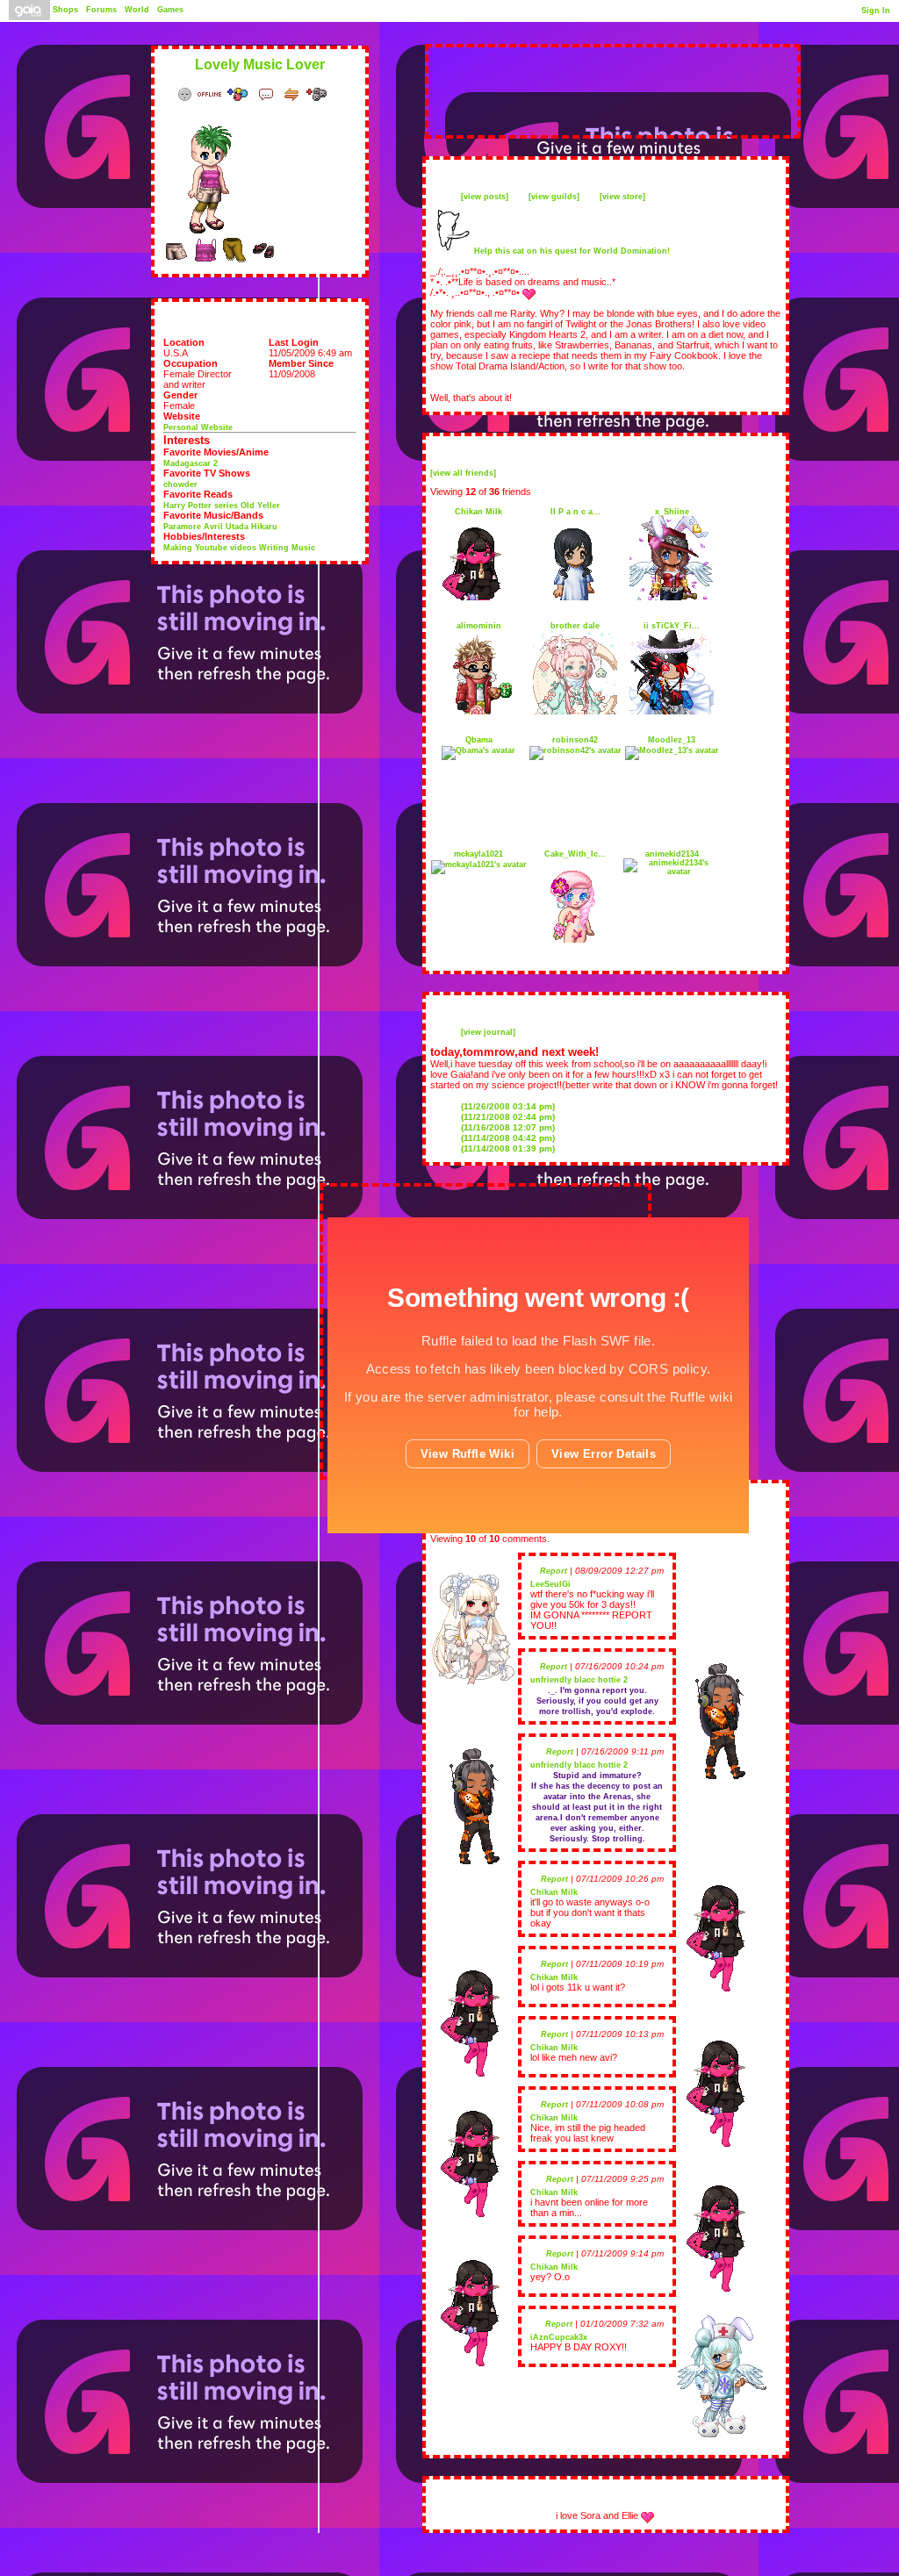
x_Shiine (672, 512)
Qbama (479, 740)
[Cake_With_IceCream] (575, 940)
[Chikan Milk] (478, 598)
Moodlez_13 (672, 740)
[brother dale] (575, 712)
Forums (101, 10)
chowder (180, 484)
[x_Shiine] (672, 598)
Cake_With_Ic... (575, 854)
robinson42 (575, 740)
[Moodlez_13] (672, 750)
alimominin (479, 626)
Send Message (268, 94)
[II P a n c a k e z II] (575, 598)
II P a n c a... (575, 512)
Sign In (876, 11)
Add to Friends (241, 94)
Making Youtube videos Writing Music (239, 548)
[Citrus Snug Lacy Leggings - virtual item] (234, 261)
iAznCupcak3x (559, 2337)
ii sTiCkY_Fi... (672, 626)
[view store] (622, 197)
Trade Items (293, 94)
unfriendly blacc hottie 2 (579, 1680)
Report (554, 1571)
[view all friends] (463, 473)
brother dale (575, 626)
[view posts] (485, 197)
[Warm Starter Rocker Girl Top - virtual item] (205, 261)
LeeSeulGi (550, 1584)
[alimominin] (478, 712)
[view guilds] (554, 197)
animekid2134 (672, 854)
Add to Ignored (320, 94)
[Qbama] (478, 750)
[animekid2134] (672, 872)
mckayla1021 (478, 854)
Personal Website (198, 427)
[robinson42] (575, 750)
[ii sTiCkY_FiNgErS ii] (672, 712)
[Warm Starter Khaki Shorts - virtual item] (176, 261)
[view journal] (488, 1032)
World (137, 10)
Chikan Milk (478, 512)
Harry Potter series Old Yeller (222, 506)
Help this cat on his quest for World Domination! (572, 251)
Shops (65, 10)
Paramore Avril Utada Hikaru (220, 527)
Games (170, 10)
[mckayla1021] (479, 865)
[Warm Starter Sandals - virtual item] (263, 261)
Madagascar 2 (191, 463)
